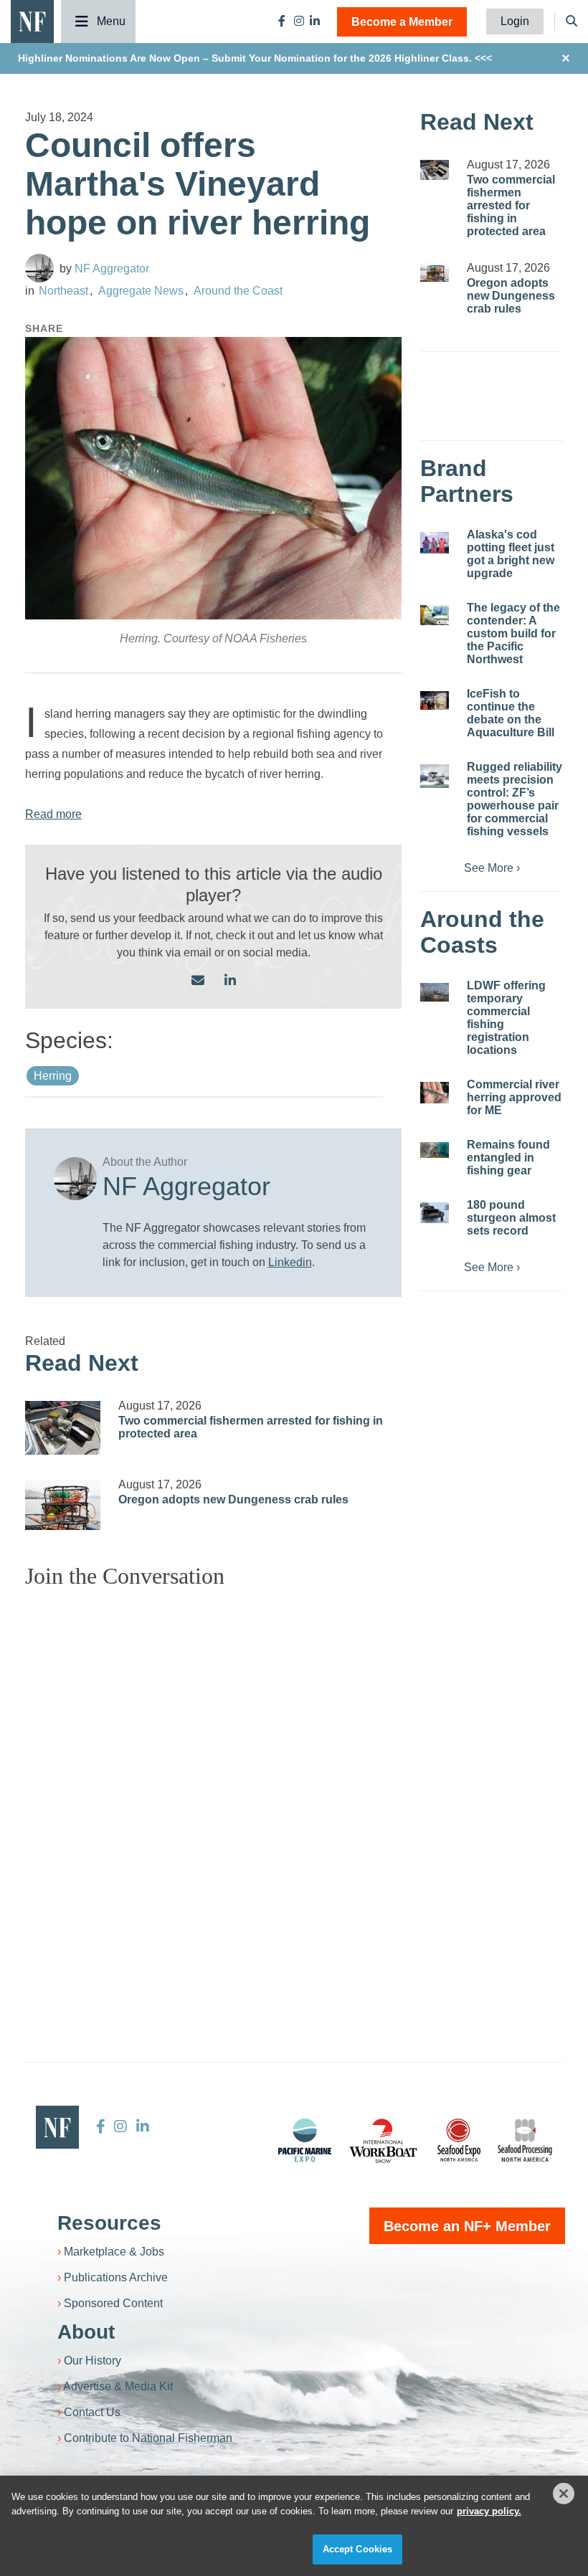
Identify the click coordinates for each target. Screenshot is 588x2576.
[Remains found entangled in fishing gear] (435, 1150)
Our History (93, 2361)
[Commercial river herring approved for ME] (435, 1093)
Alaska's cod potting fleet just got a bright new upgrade (511, 554)
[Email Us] (198, 981)
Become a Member (402, 22)
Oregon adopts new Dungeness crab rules (233, 1500)
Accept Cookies (358, 2549)
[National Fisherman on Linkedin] (315, 21)
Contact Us (92, 2412)
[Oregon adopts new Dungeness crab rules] (63, 1505)
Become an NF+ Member (467, 2226)
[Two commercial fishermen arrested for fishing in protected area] (63, 1428)
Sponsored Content (113, 2303)
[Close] (564, 2494)
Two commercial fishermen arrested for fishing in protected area (511, 205)
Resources (109, 2223)
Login (515, 21)
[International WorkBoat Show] (384, 2140)
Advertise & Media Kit (118, 2386)
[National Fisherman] (32, 20)
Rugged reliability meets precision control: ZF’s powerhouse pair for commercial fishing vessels (514, 799)
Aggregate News (141, 291)
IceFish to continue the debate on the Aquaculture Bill (511, 713)
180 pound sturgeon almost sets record (511, 1218)
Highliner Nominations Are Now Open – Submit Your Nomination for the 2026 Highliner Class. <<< (255, 58)
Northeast (63, 291)
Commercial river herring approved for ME (514, 1097)
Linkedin (290, 1262)
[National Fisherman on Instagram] (299, 21)
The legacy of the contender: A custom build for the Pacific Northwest (513, 633)
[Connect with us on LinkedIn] (230, 981)
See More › (492, 868)
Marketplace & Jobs (114, 2252)
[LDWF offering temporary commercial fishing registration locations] (435, 993)
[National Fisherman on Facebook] (282, 21)
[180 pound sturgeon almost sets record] (435, 1213)
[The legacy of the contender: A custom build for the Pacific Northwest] (435, 615)
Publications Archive (116, 2277)
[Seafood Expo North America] (459, 2140)
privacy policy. (489, 2511)
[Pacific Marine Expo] (305, 2140)
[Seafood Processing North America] (525, 2140)
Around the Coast (238, 291)
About (86, 2332)
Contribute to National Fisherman (148, 2438)
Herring (53, 1076)
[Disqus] (213, 1779)
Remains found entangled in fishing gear (508, 1158)
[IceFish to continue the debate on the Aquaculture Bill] (435, 701)
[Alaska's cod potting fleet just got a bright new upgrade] (435, 543)
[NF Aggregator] (39, 268)
